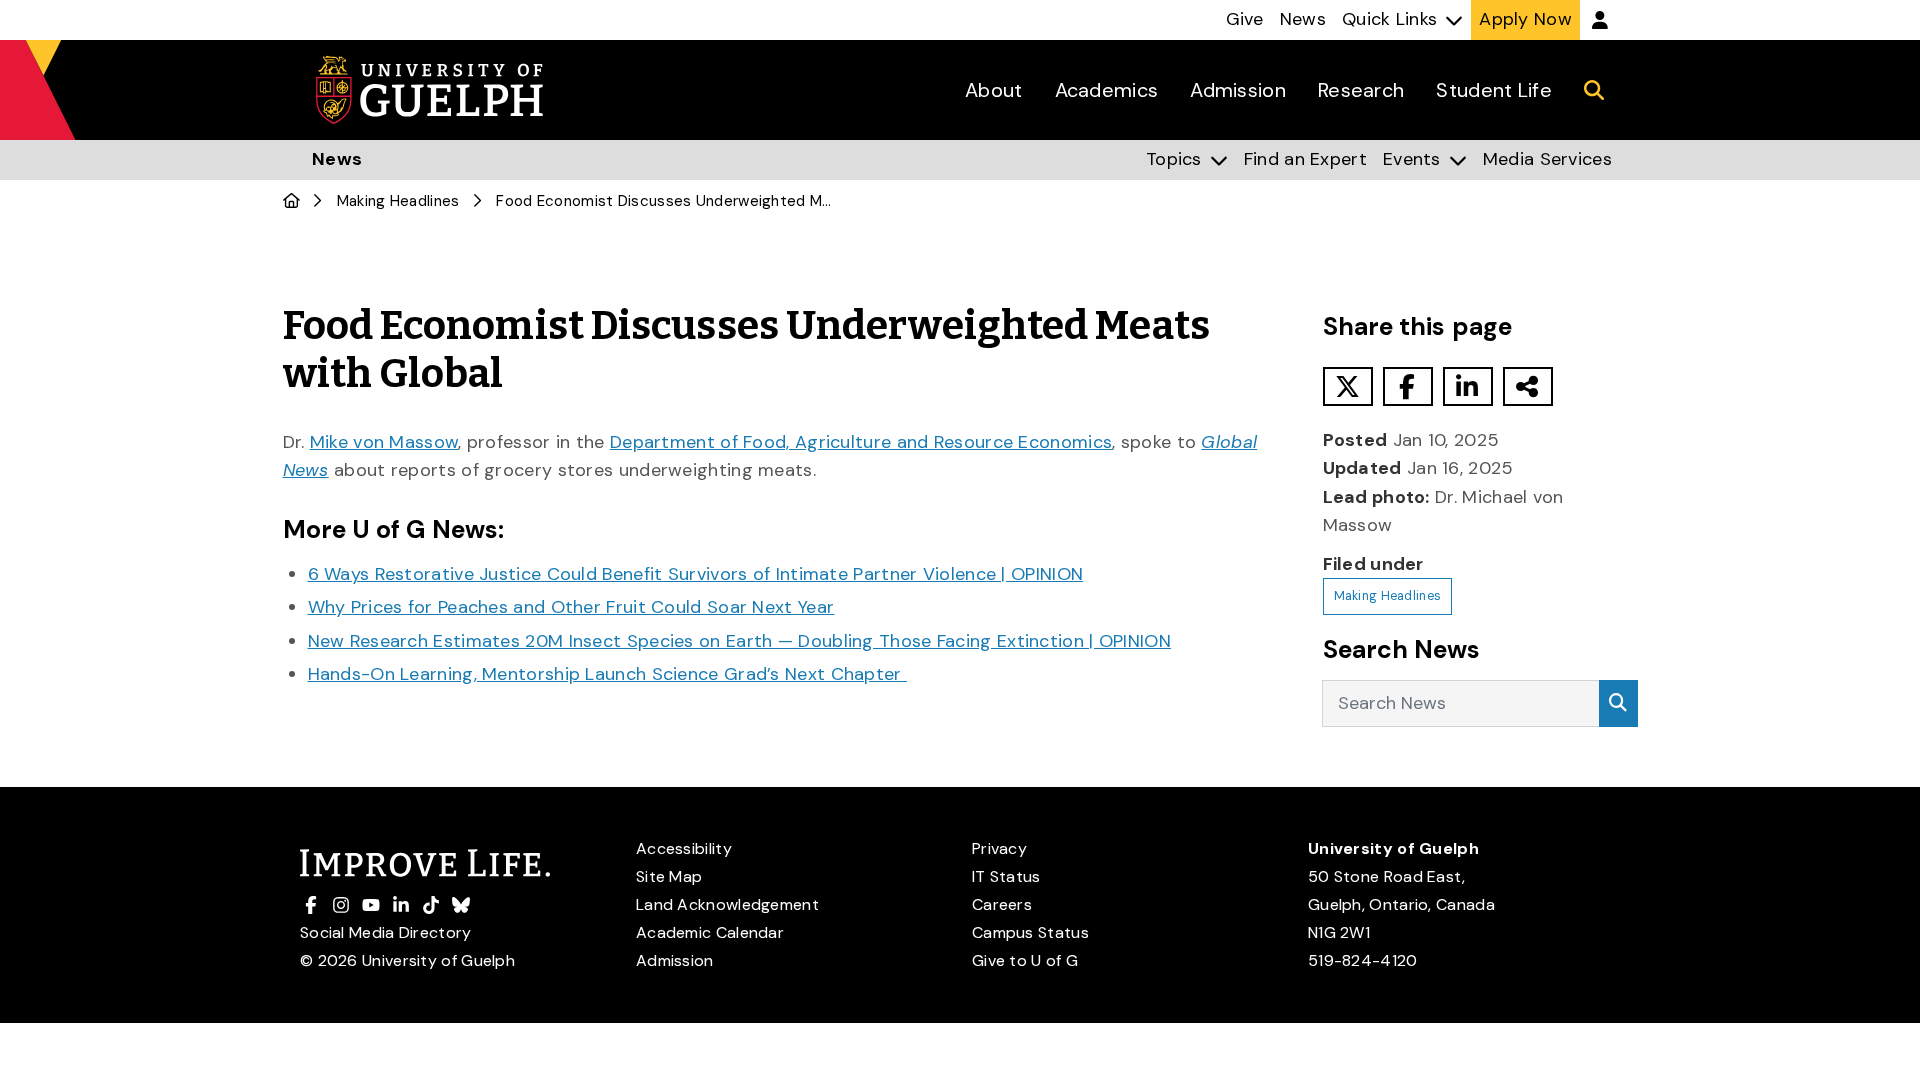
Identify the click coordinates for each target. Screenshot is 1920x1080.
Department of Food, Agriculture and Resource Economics (861, 442)
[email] (1528, 386)
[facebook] (1408, 386)
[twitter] (1348, 386)
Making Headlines (398, 201)
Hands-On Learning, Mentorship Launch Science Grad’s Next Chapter (608, 674)
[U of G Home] (291, 201)
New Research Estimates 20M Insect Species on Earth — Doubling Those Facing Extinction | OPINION (740, 641)
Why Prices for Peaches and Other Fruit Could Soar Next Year (571, 607)
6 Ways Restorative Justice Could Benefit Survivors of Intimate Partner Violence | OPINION (696, 574)
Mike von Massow (384, 442)
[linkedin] (1468, 386)
